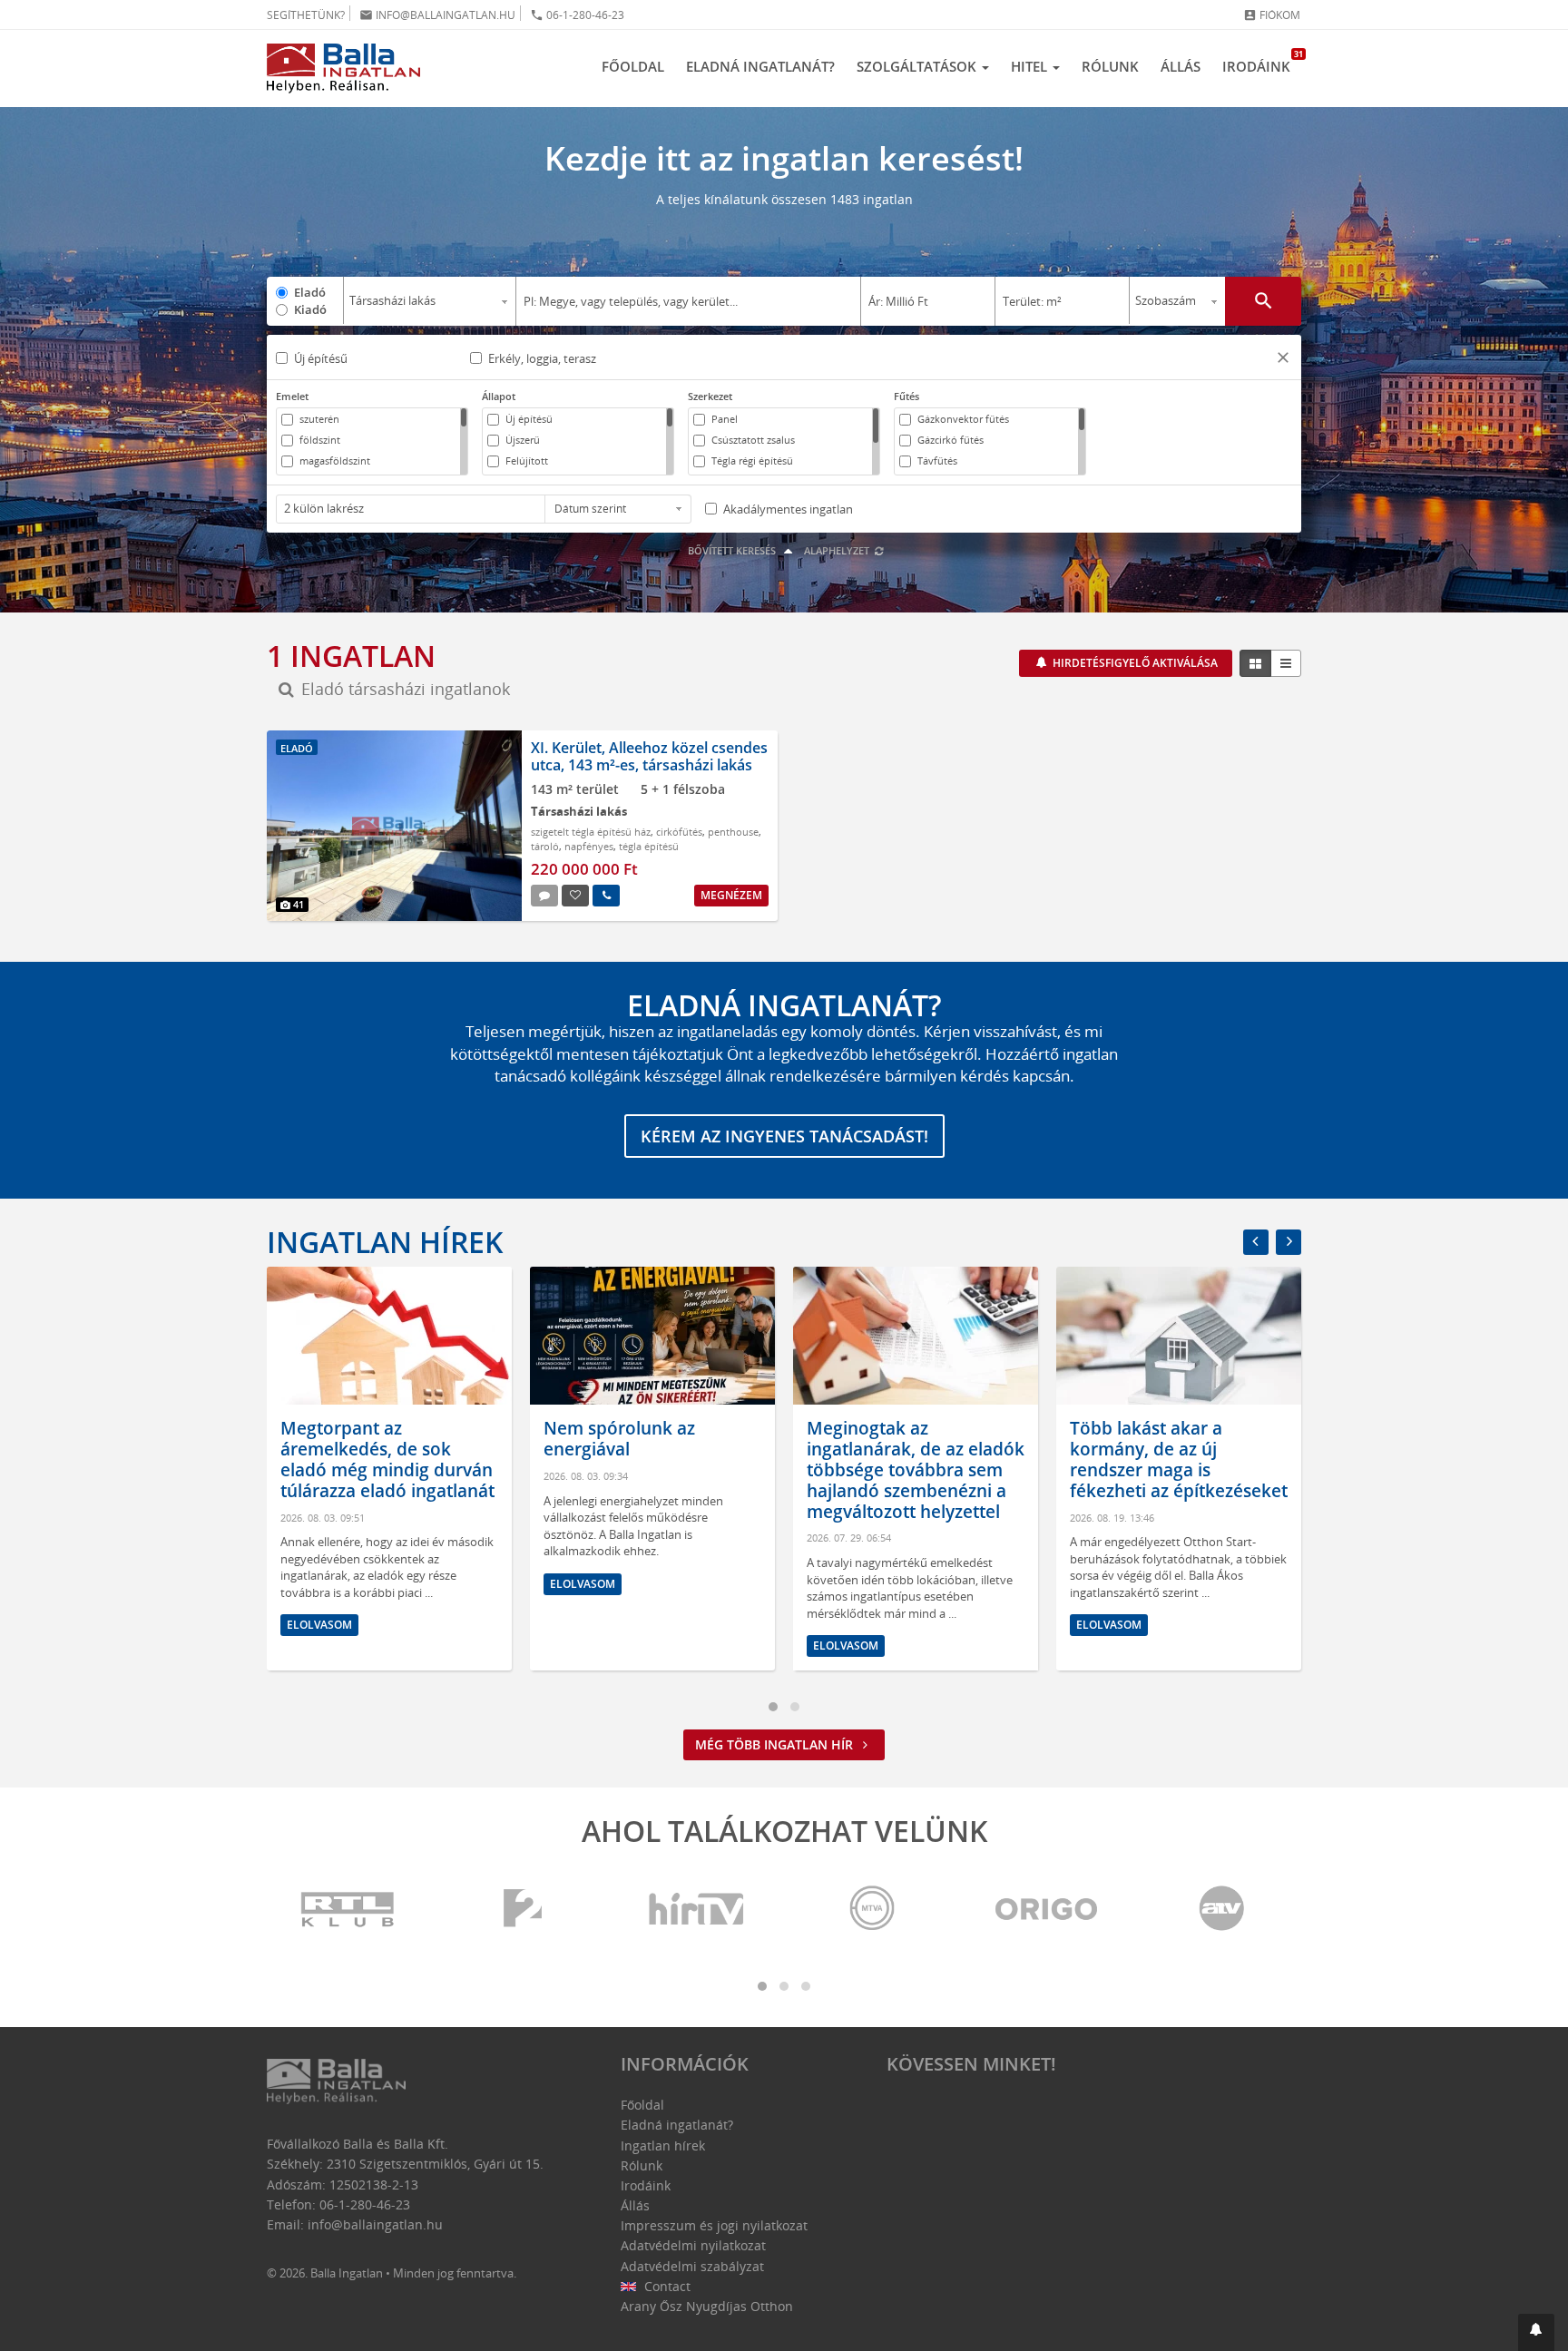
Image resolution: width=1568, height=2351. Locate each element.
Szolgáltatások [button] (918, 66)
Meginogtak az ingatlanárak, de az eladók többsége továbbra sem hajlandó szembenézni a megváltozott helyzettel (652, 1469)
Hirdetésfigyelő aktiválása (1134, 663)
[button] (1283, 360)
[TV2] (523, 1910)
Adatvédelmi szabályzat (692, 2266)
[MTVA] (872, 1910)
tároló (545, 846)
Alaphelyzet (838, 550)
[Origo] (1047, 1910)
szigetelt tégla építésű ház (591, 832)
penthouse (733, 832)
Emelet (292, 396)
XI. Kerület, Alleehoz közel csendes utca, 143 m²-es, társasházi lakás (649, 756)
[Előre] (1289, 1242)
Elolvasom (319, 1584)
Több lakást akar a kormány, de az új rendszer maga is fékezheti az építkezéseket (916, 1459)
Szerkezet (710, 396)
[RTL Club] (348, 1910)
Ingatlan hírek (385, 1242)
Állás (1181, 66)
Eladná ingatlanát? (760, 66)
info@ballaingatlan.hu (437, 15)
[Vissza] (1256, 1242)
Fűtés (906, 396)
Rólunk (1110, 66)
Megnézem (731, 895)
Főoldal (633, 66)
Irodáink (1262, 62)
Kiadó (310, 309)
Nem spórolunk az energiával (356, 1439)
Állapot (499, 396)
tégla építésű (649, 846)
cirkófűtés (679, 832)
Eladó (310, 292)
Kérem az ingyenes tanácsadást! (784, 1136)
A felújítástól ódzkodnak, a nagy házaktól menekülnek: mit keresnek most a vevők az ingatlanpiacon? (1176, 1469)
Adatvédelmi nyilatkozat (693, 2245)
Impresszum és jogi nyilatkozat (714, 2225)
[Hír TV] (698, 1910)
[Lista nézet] (1286, 663)
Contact (666, 2286)
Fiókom (1272, 15)
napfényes (589, 846)
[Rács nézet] (1255, 663)
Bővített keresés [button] (733, 550)
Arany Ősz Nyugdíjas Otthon (707, 2306)
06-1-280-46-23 (577, 15)
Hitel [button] (1031, 66)
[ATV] (1221, 1910)
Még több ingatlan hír (776, 1744)
